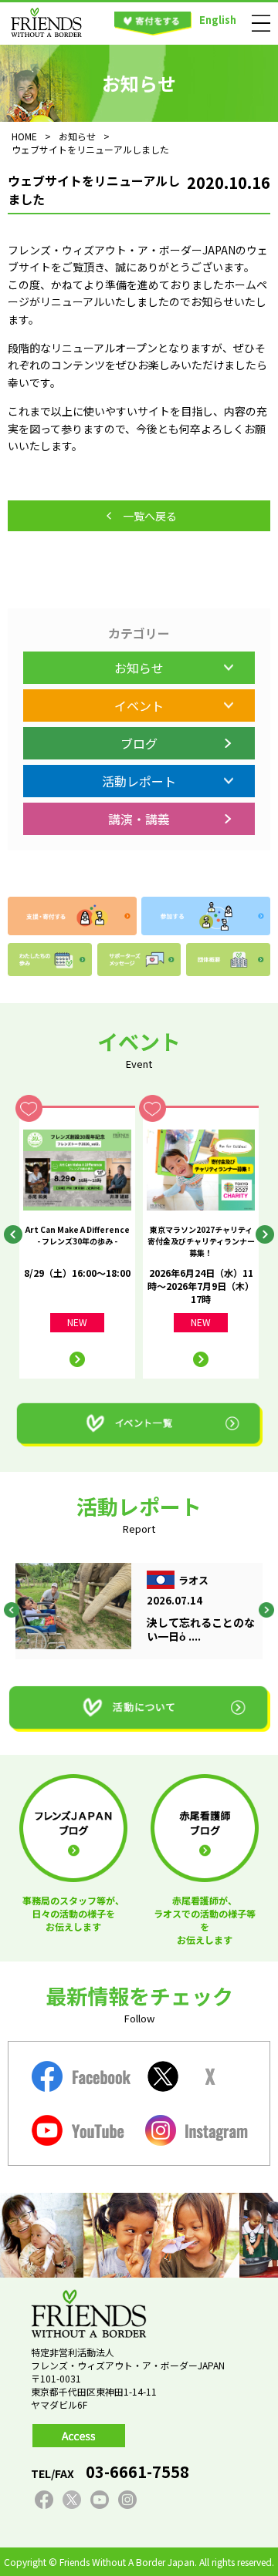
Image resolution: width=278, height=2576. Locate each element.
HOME (24, 136)
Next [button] (265, 1234)
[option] (77, 1242)
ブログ (139, 743)
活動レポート (139, 781)
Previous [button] (13, 1234)
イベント (139, 705)
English (218, 20)
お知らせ (139, 668)
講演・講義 (139, 819)
